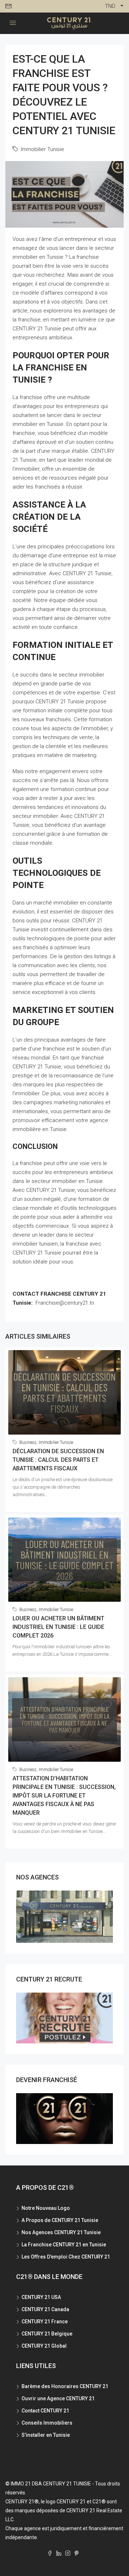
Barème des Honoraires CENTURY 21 (65, 2386)
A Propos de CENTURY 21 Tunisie (60, 2220)
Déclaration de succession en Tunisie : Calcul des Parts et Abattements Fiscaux (58, 1460)
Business (28, 1442)
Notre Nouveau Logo (46, 2208)
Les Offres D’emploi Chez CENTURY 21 (66, 2257)
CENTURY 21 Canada (45, 2309)
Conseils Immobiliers (47, 2423)
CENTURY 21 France (45, 2322)
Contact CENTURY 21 (45, 2411)
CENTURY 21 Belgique (47, 2334)
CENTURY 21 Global (44, 2346)
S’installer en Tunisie (46, 2435)
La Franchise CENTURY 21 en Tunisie (64, 2245)
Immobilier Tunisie (42, 149)
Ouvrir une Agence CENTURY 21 (58, 2398)
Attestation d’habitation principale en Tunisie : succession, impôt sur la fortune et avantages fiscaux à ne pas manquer (64, 1796)
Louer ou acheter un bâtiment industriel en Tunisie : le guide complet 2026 (58, 1627)
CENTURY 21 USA (41, 2297)
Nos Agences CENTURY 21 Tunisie (61, 2232)
